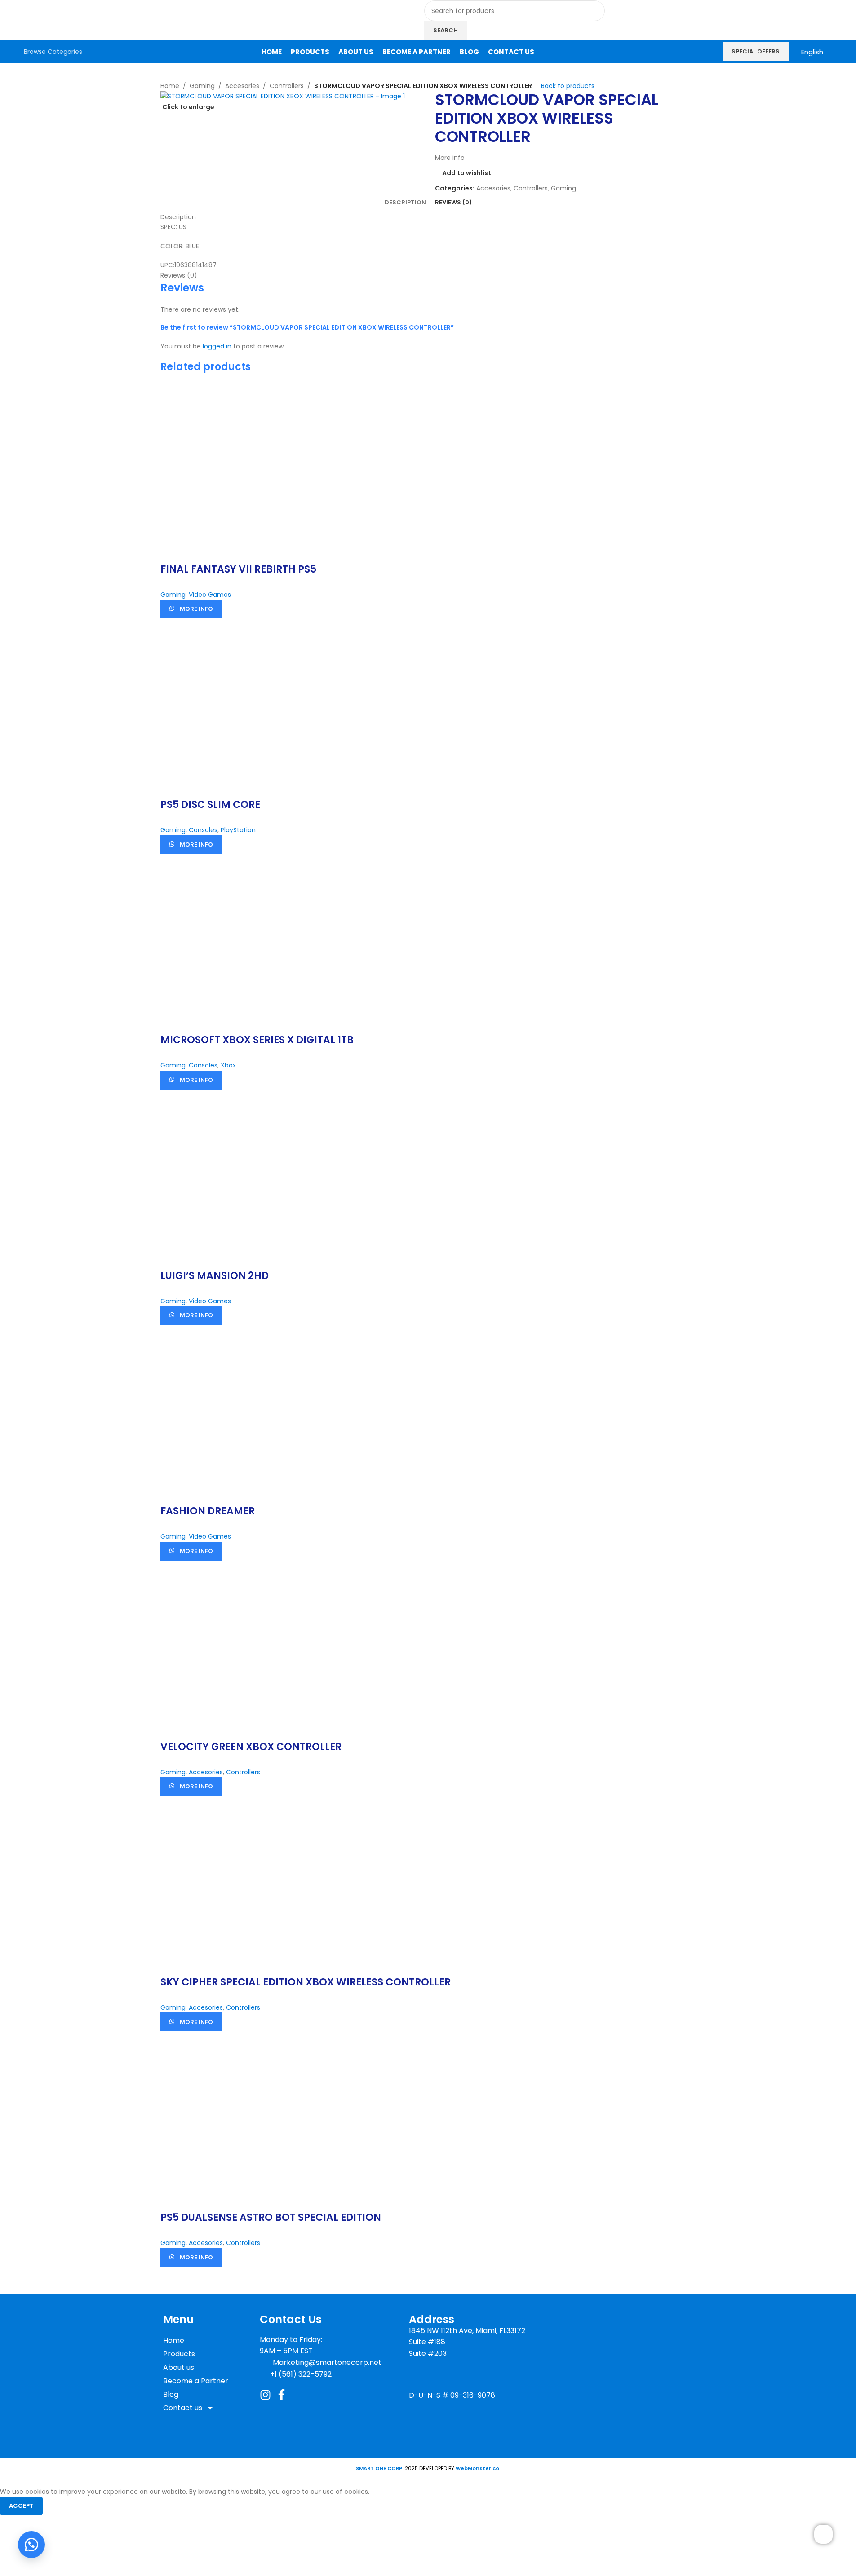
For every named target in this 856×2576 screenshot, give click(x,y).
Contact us (183, 2408)
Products (179, 2354)
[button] (31, 2545)
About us (179, 2367)
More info (196, 609)
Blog (171, 2394)
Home (174, 2340)
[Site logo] (77, 20)
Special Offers (756, 51)
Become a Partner (196, 2381)
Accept (21, 2506)
